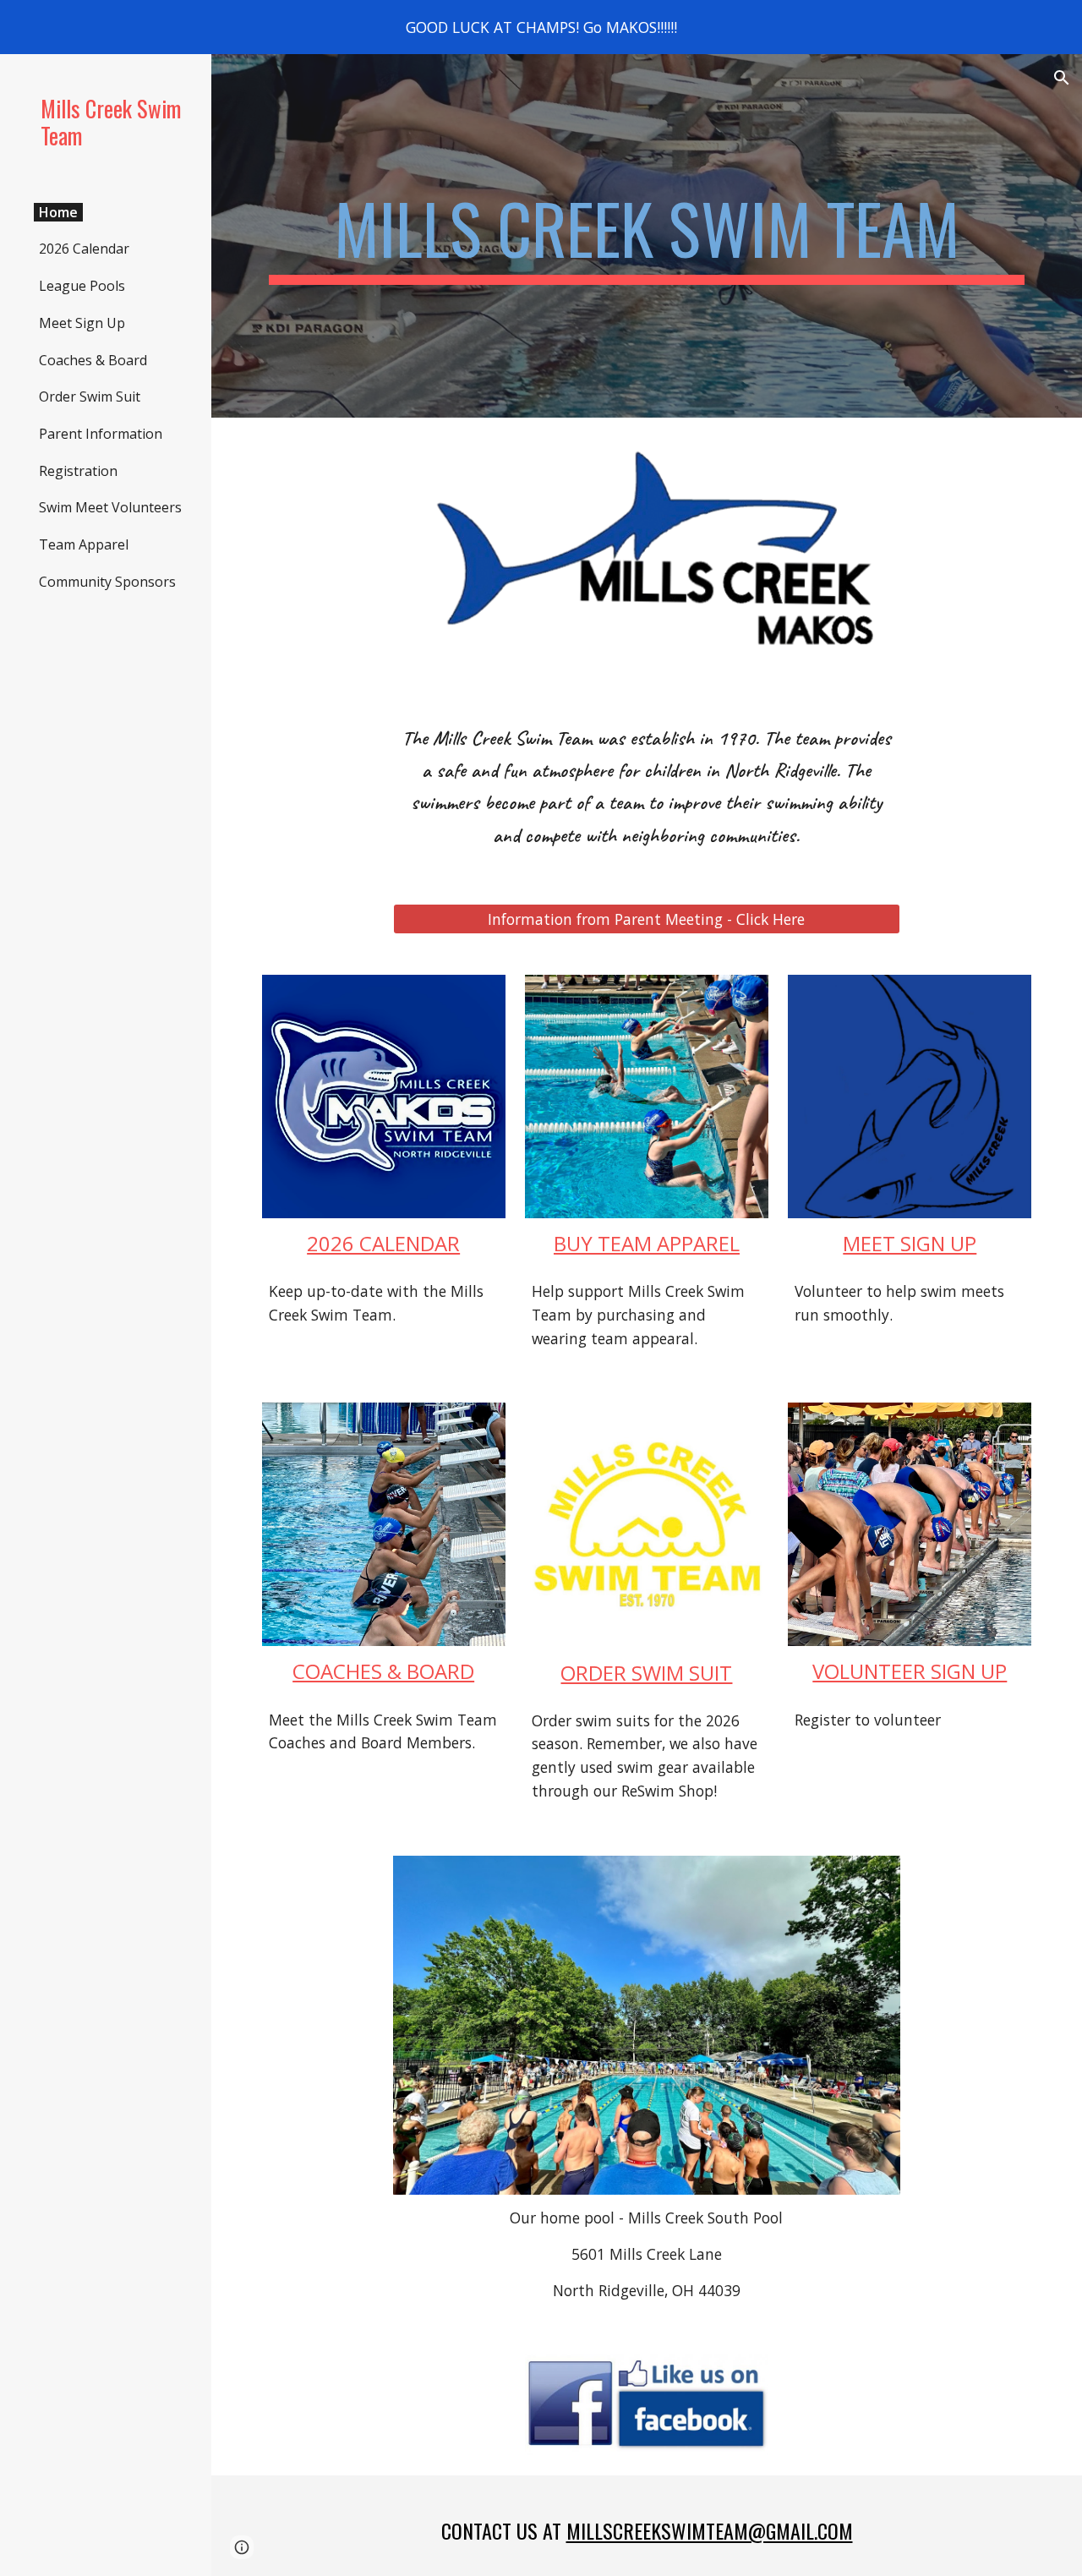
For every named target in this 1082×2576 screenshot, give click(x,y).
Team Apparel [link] (84, 544)
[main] (647, 236)
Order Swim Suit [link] (90, 397)
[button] (1062, 78)
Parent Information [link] (101, 434)
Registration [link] (78, 471)
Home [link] (58, 212)
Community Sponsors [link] (107, 582)
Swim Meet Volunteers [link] (110, 507)
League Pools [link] (82, 286)
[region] (541, 27)
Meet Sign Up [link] (82, 323)
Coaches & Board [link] (93, 360)
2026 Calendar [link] (84, 249)
